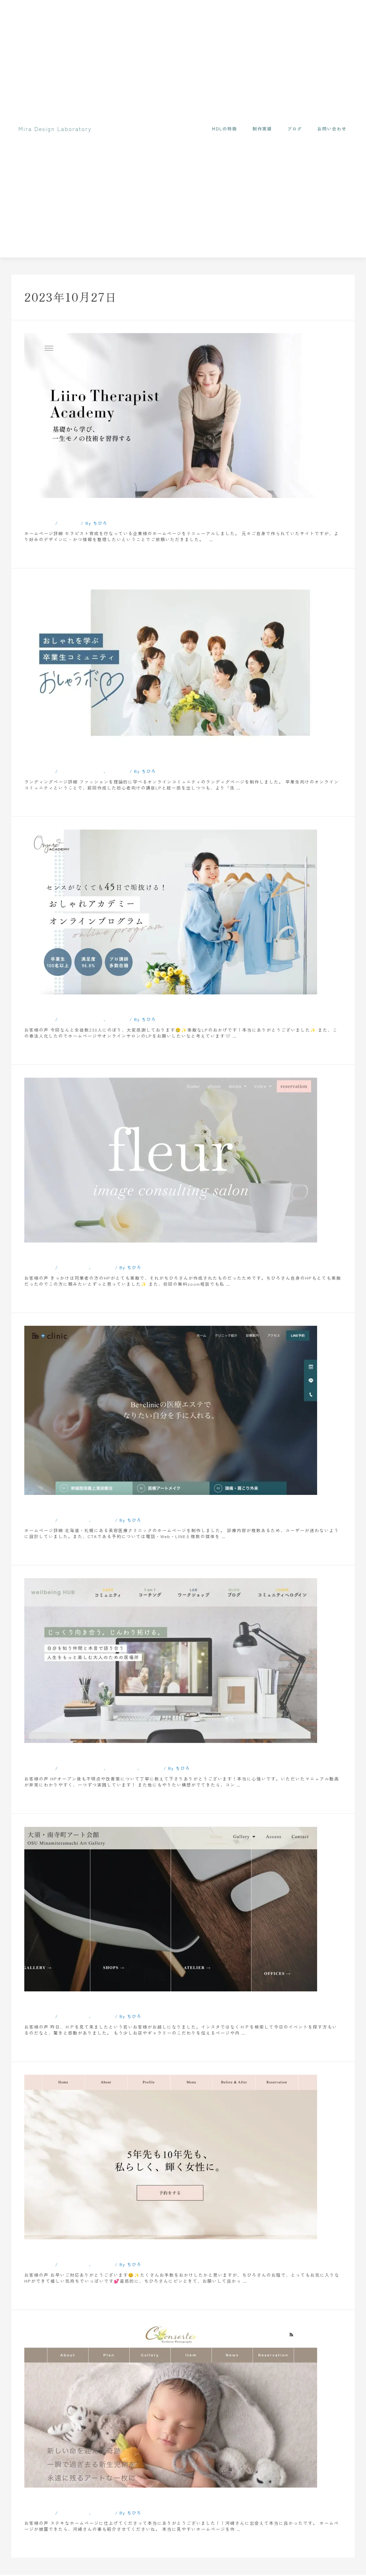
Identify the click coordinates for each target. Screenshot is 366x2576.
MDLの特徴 (224, 129)
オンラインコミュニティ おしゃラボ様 (107, 758)
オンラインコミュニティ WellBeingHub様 (113, 1755)
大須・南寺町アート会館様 (79, 2003)
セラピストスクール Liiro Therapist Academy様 (126, 510)
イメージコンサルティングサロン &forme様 (118, 2251)
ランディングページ (82, 771)
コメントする (39, 523)
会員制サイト (123, 1768)
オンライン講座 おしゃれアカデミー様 (107, 1006)
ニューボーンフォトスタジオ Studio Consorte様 (127, 2500)
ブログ (295, 129)
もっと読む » (39, 552)
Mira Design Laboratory (55, 129)
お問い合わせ (332, 129)
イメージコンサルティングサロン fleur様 (112, 1254)
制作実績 (262, 129)
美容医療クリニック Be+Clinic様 (96, 1507)
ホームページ (74, 1267)
